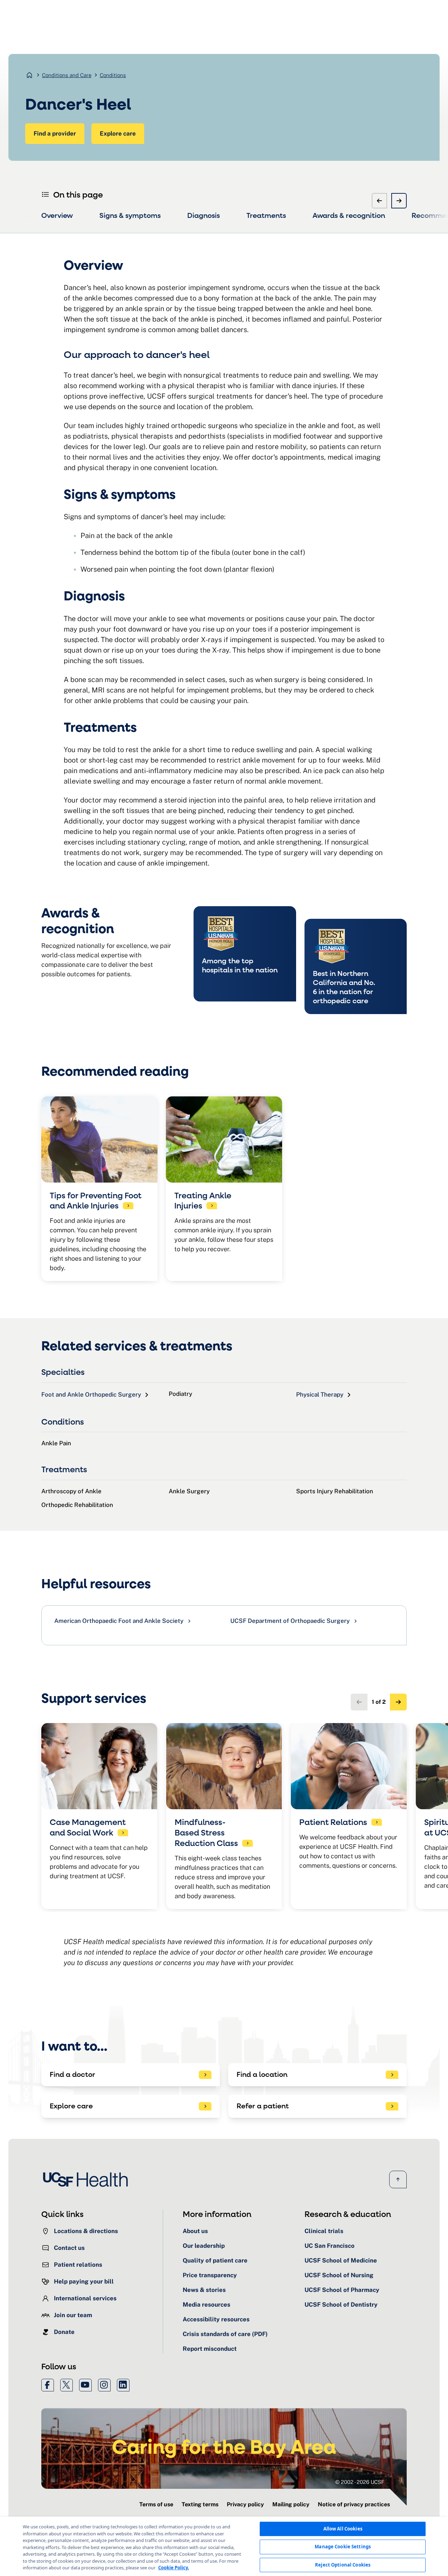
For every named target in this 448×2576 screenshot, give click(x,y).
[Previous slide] (379, 201)
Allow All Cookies (343, 2529)
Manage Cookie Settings (343, 2547)
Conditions (113, 75)
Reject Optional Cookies (343, 2565)
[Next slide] (399, 201)
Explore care (118, 133)
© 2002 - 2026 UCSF (360, 2482)
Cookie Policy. (174, 2568)
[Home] (87, 2179)
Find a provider (55, 133)
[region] (224, 2546)
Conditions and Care (67, 75)
